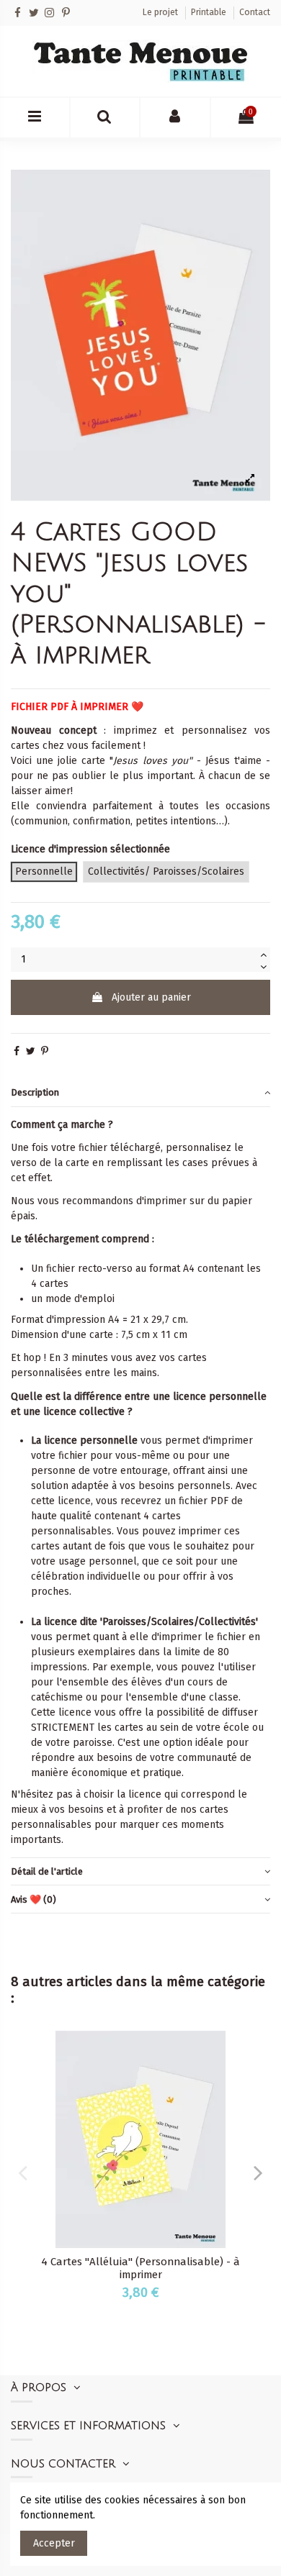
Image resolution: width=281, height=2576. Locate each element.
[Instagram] (49, 13)
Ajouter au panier (151, 997)
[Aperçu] (254, 2051)
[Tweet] (31, 1051)
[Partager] (17, 1051)
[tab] (140, 1093)
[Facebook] (18, 13)
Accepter (54, 2543)
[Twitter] (34, 13)
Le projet (161, 12)
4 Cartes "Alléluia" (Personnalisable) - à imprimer (140, 2268)
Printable (210, 12)
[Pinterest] (66, 13)
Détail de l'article (47, 1871)
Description (35, 1092)
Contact (255, 12)
